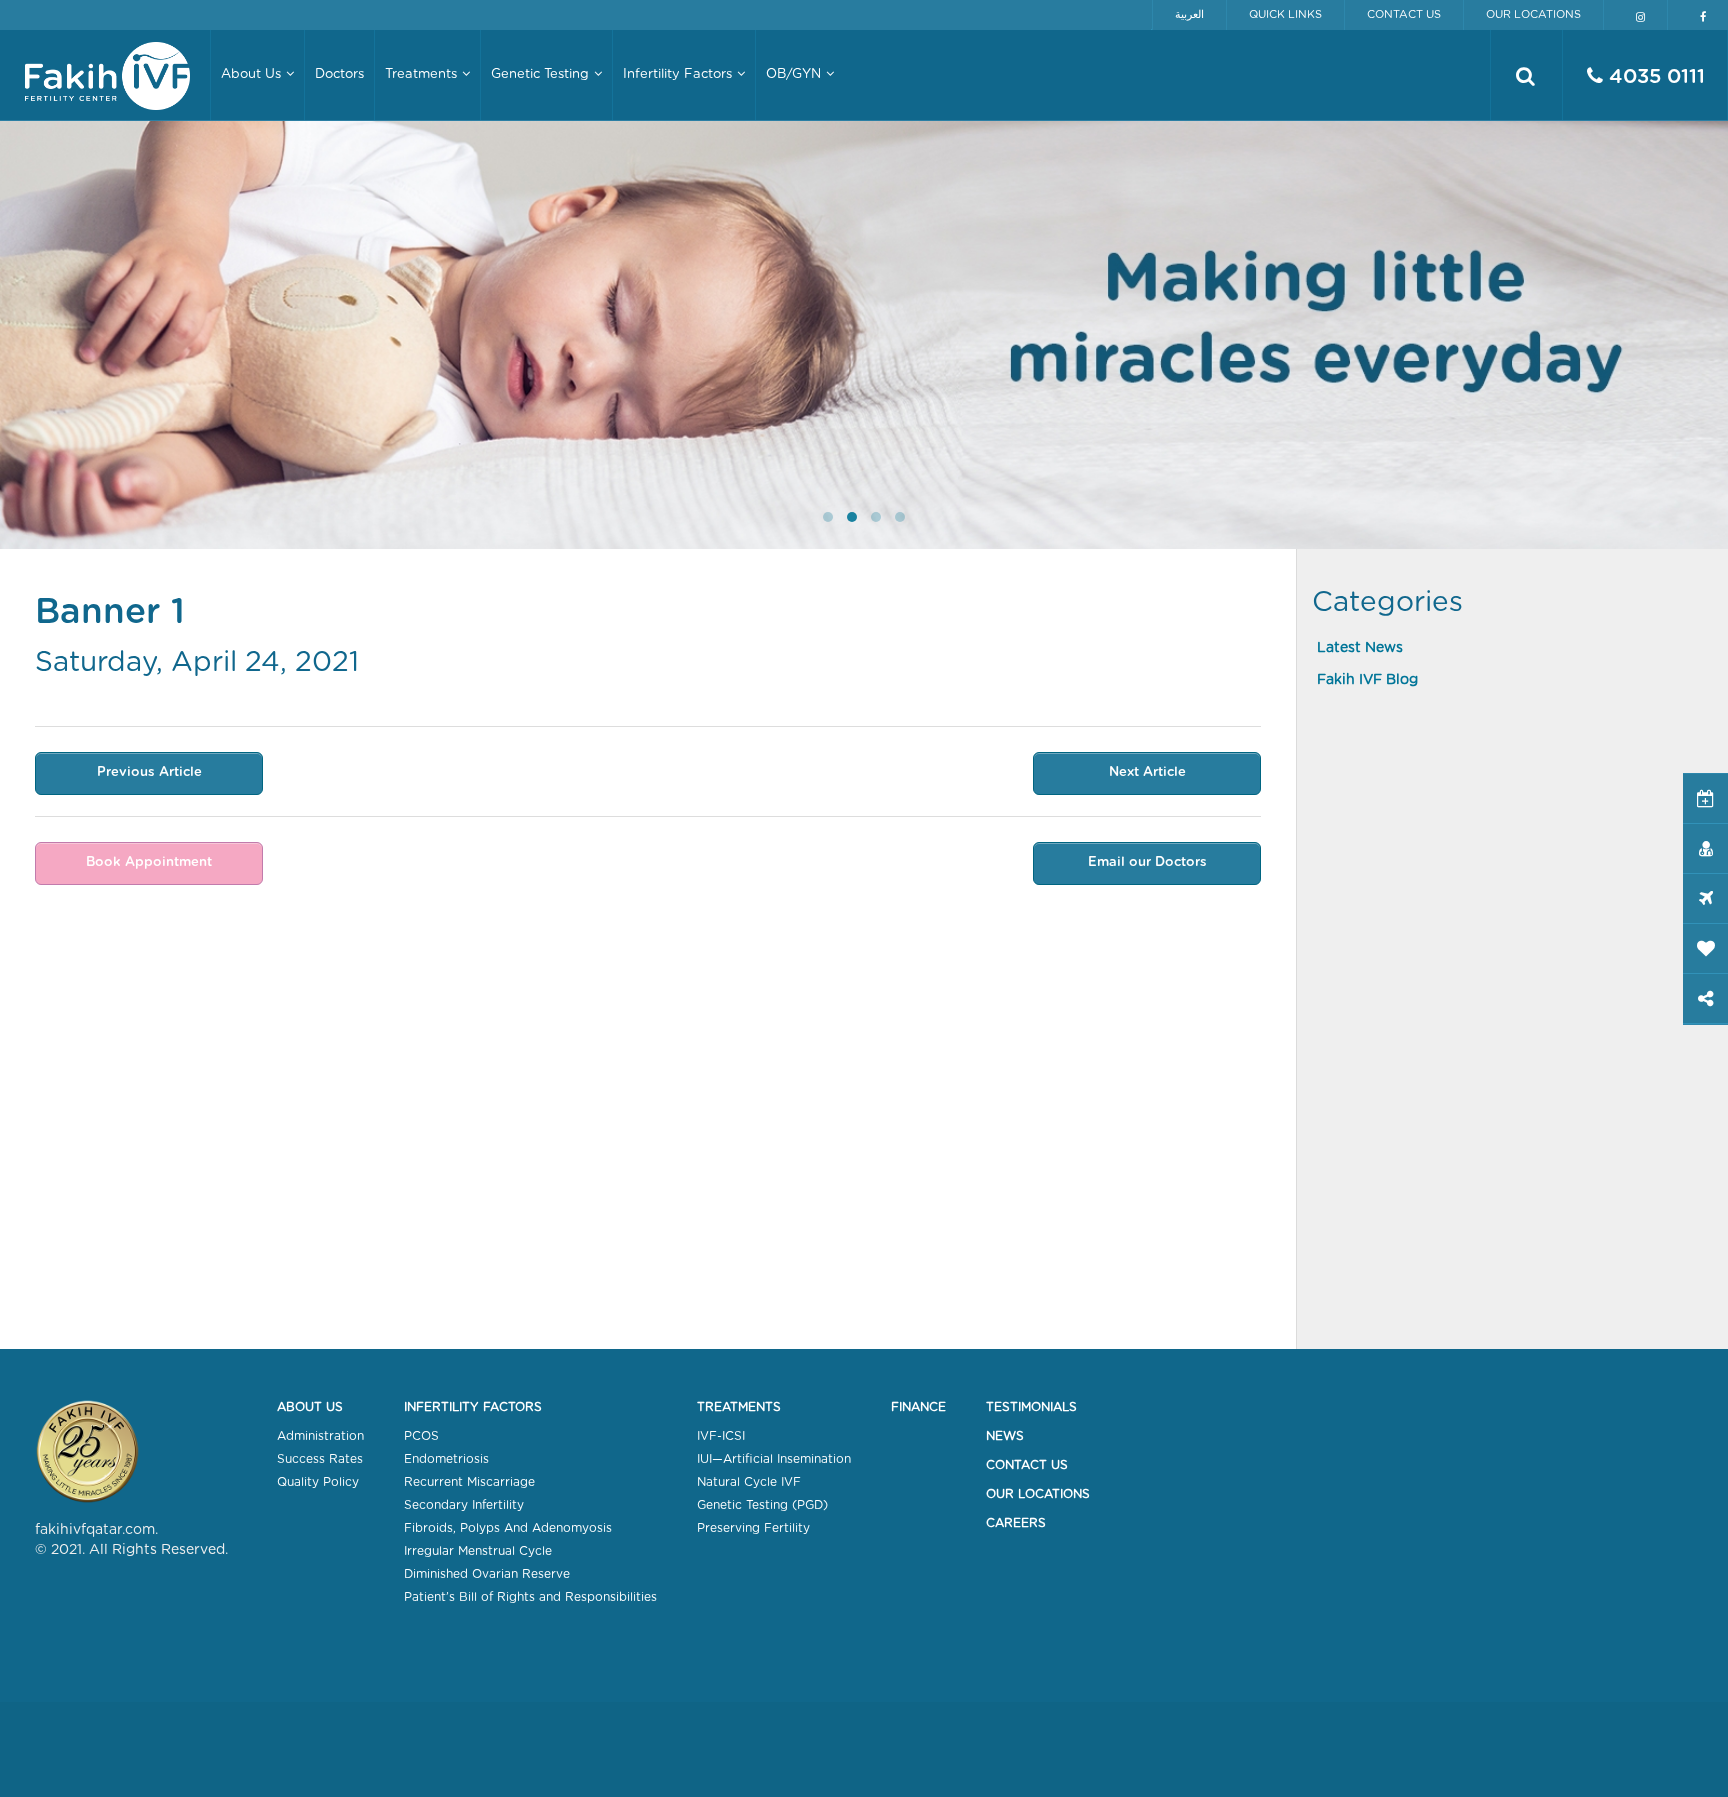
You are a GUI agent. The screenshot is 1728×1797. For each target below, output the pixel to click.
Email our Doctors (1147, 862)
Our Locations (1533, 14)
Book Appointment (149, 862)
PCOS (421, 1436)
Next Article (1147, 772)
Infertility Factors (473, 1407)
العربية (1189, 14)
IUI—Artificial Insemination (774, 1459)
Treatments (739, 1407)
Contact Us (1404, 14)
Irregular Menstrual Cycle (478, 1551)
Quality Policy (318, 1482)
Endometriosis (446, 1459)
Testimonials (1031, 1407)
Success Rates (320, 1459)
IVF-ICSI (721, 1436)
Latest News (1360, 648)
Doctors (339, 74)
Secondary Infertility (464, 1505)
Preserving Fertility (753, 1528)
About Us (310, 1407)
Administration (320, 1436)
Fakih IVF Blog (1367, 680)
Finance (918, 1407)
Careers (1016, 1523)
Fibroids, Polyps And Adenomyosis (508, 1528)
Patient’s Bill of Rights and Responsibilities (530, 1597)
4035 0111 (1654, 77)
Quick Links (1285, 14)
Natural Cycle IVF (749, 1482)
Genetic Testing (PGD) (762, 1505)
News (1005, 1436)
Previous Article (149, 772)
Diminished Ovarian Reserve (487, 1574)
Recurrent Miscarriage (469, 1482)
